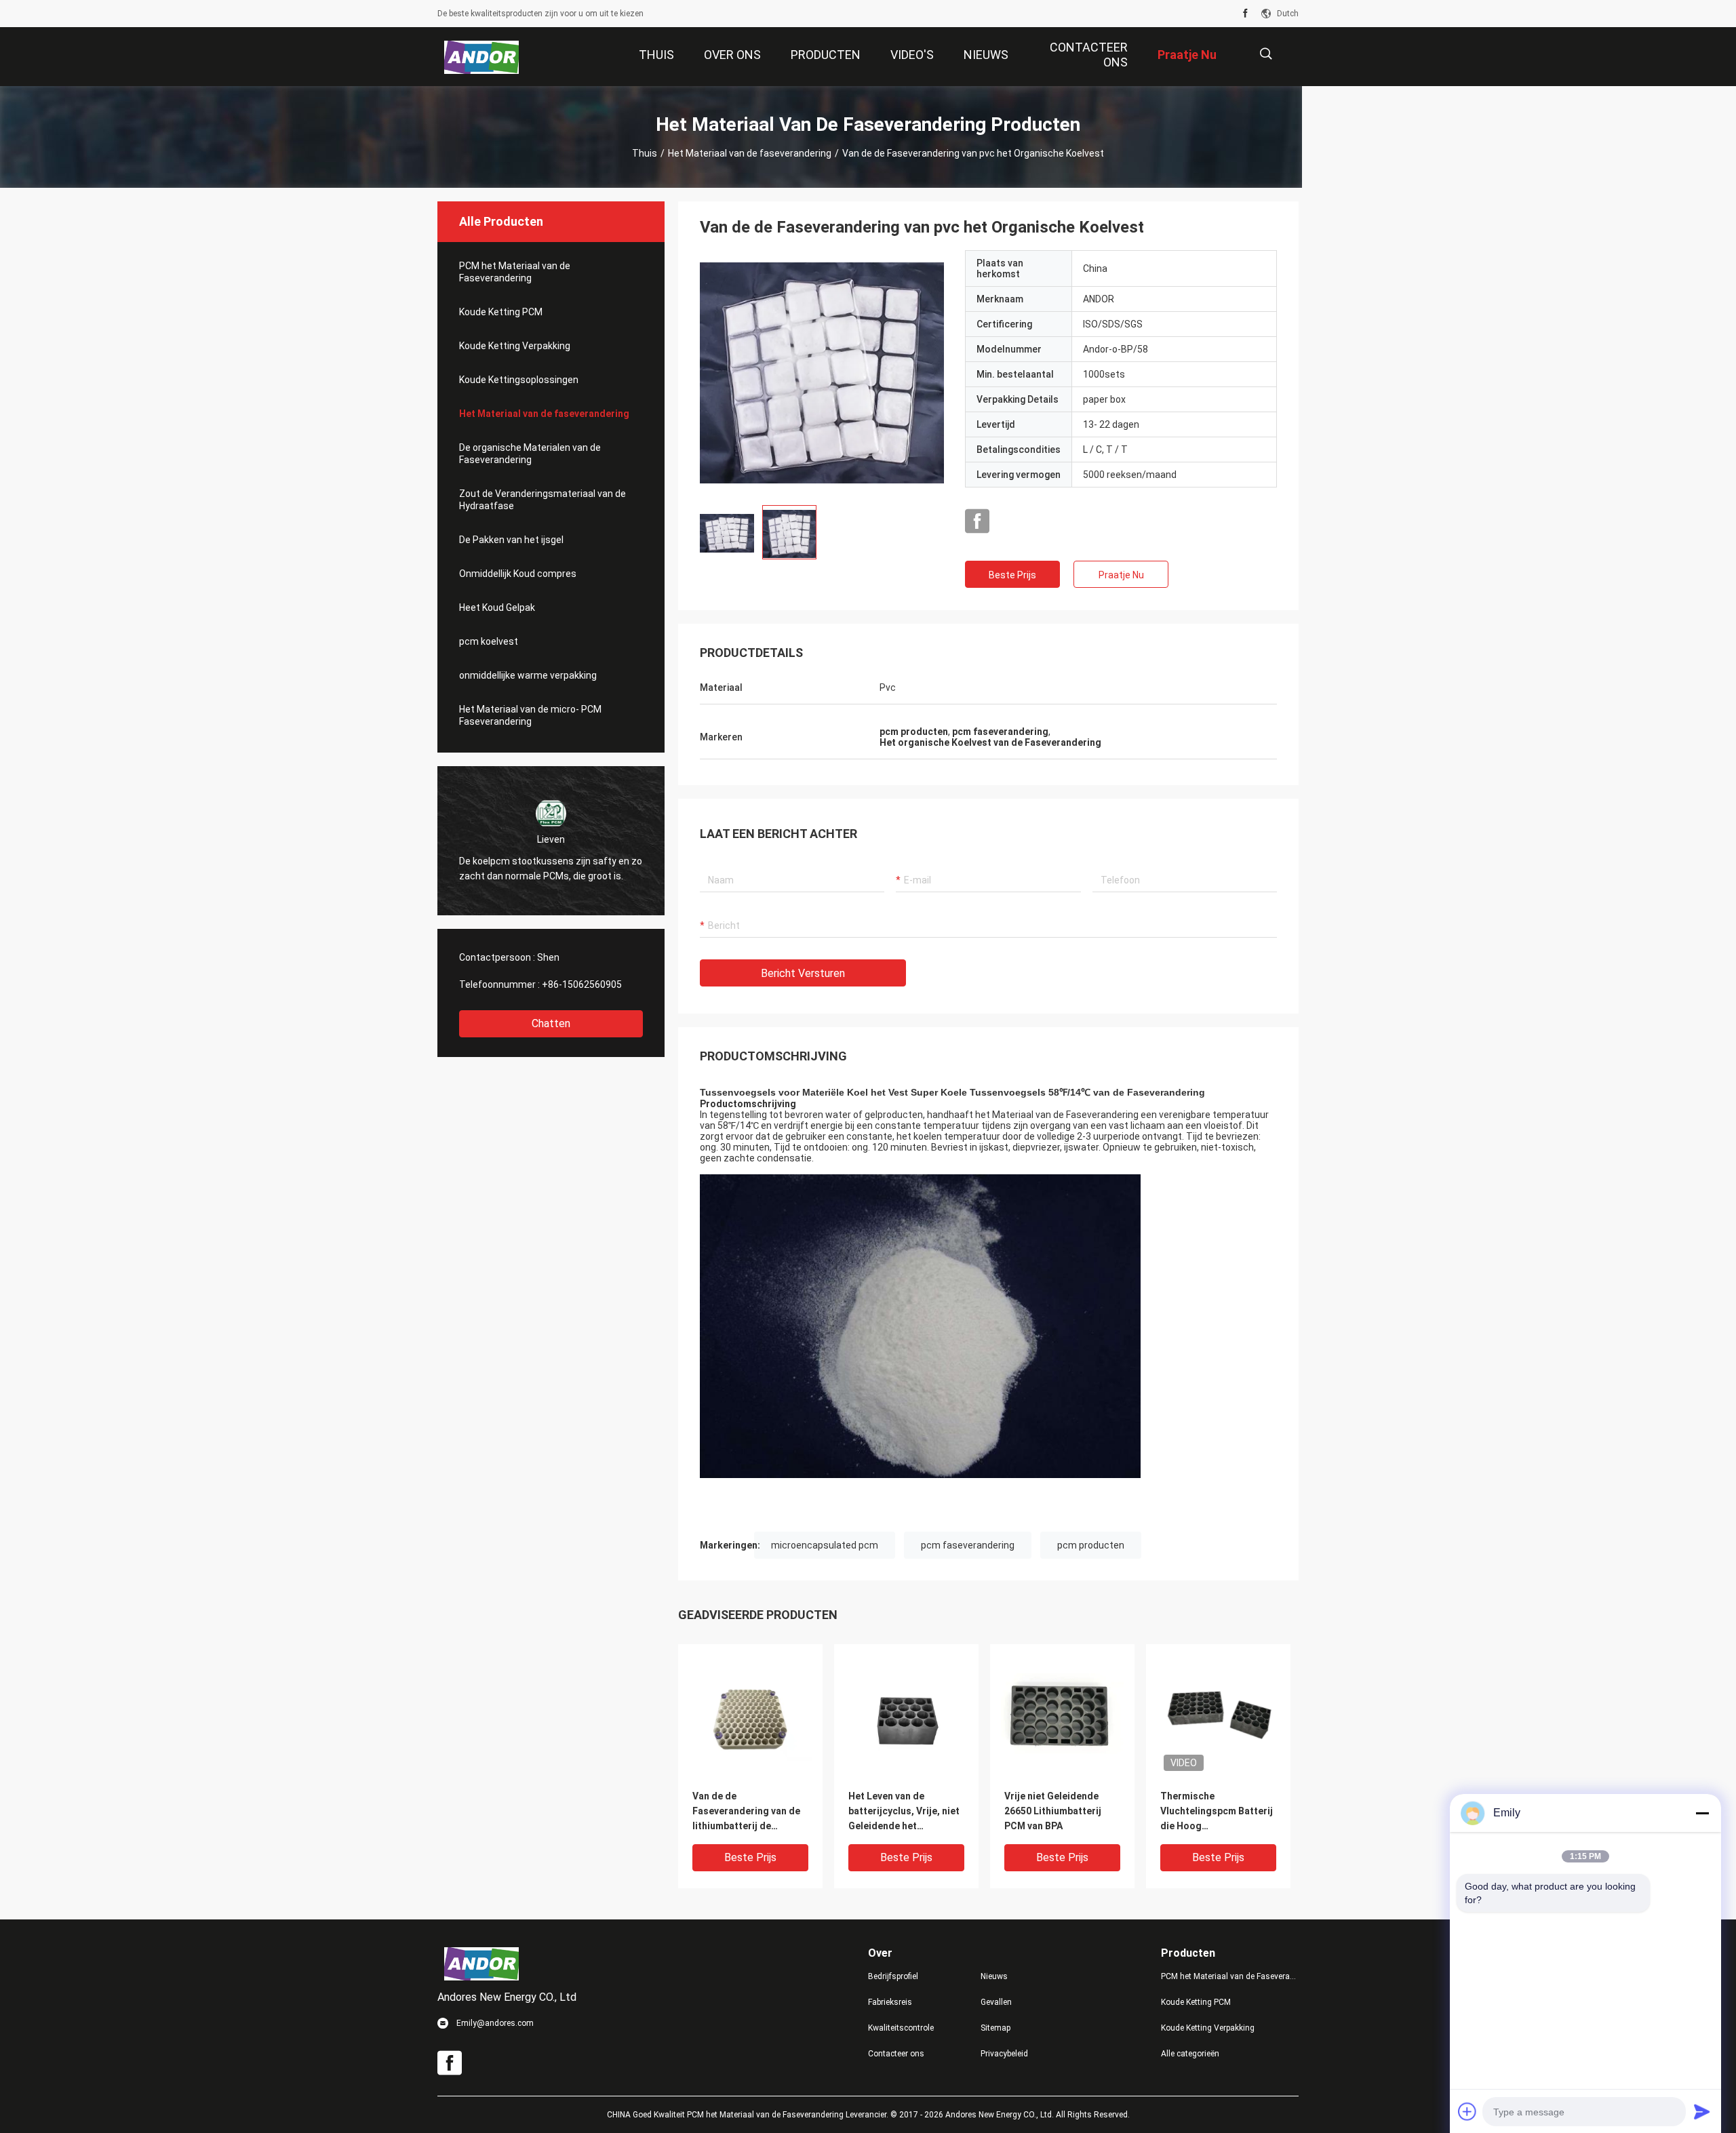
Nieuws (994, 1976)
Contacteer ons (896, 2054)
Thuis (645, 153)
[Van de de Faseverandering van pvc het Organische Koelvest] (822, 372)
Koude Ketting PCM (501, 312)
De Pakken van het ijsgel (511, 540)
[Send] (1702, 2111)
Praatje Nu (1121, 575)
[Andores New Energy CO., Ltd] (482, 57)
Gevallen (996, 2002)
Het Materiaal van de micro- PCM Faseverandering (530, 715)
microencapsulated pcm (825, 1545)
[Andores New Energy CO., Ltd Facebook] (1245, 14)
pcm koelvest (489, 641)
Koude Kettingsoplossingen (519, 380)
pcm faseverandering (968, 1545)
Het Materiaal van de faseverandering (750, 153)
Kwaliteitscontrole (901, 2028)
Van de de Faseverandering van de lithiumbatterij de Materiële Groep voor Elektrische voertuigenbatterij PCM (746, 1812)
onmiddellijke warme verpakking (528, 675)
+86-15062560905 (582, 984)
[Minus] (1702, 1813)
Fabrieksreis (890, 2002)
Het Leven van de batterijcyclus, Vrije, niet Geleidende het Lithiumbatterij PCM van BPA (904, 1812)
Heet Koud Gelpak (497, 607)
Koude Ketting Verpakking (515, 346)
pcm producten (1091, 1545)
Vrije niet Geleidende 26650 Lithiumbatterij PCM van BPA (1053, 1811)
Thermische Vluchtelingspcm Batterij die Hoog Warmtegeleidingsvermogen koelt (1218, 1812)
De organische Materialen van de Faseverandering (530, 454)
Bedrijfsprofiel (893, 1976)
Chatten (551, 1023)
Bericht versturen (803, 973)
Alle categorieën (1190, 2054)
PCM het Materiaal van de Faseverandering (515, 272)
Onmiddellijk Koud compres (518, 574)
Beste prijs (1012, 575)
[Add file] (1467, 2111)
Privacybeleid (1004, 2054)
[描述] (1266, 54)
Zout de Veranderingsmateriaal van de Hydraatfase (542, 500)
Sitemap (995, 2028)
